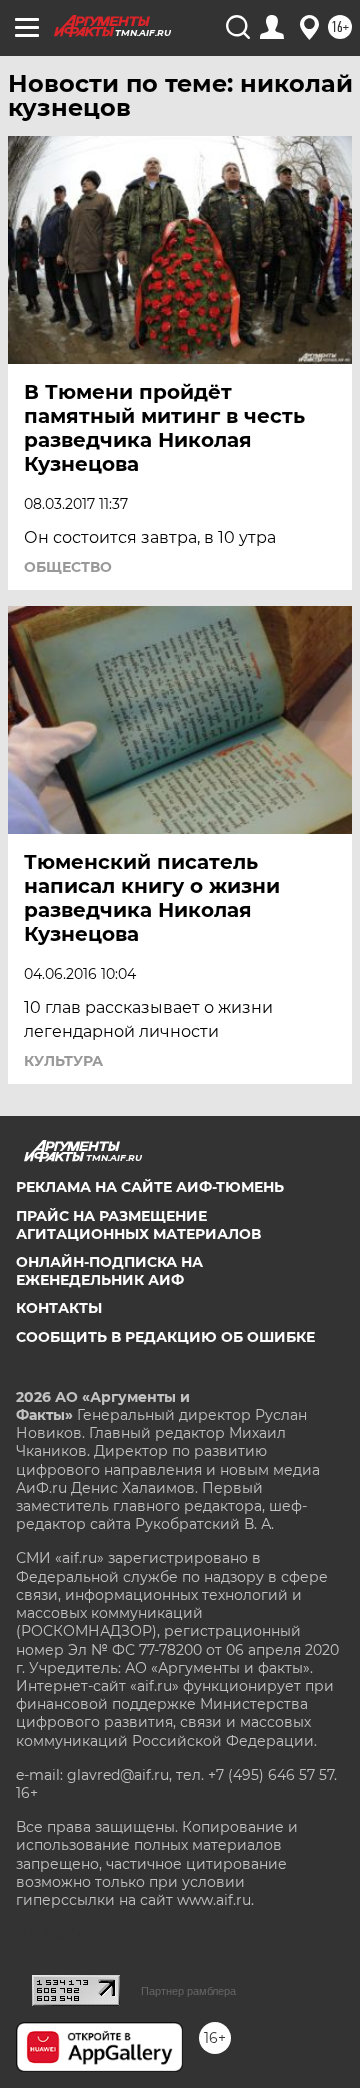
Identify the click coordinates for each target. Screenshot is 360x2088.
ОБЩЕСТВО (68, 567)
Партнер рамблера (188, 1991)
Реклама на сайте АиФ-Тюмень (150, 1187)
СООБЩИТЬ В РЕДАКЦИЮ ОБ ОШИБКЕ (165, 1337)
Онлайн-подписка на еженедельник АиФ (109, 1271)
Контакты (59, 1308)
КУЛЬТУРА (63, 1061)
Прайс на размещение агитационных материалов (138, 1225)
